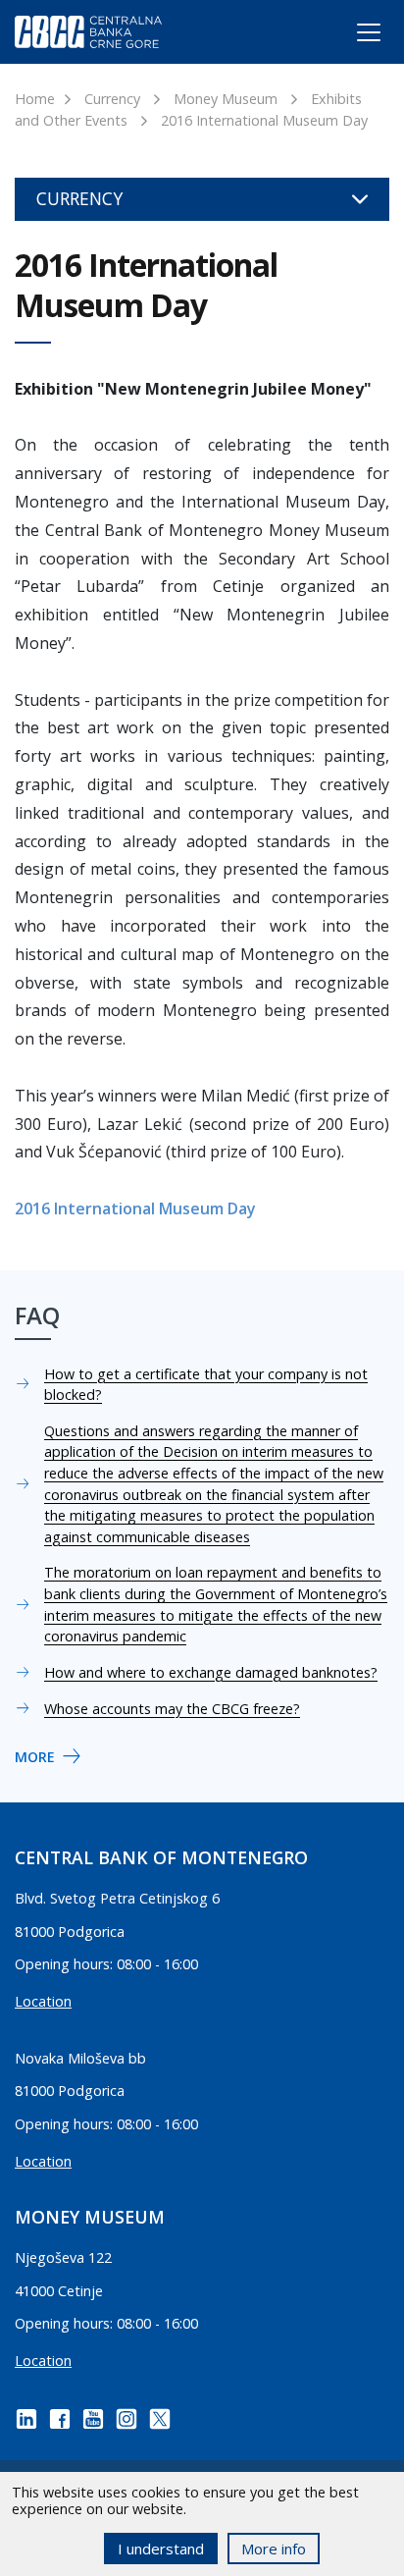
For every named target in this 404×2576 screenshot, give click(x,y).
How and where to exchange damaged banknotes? (211, 1672)
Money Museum (226, 99)
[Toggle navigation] (351, 36)
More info (274, 2549)
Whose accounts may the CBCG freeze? (172, 1709)
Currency (112, 99)
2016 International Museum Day (264, 120)
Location (43, 2001)
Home (35, 99)
